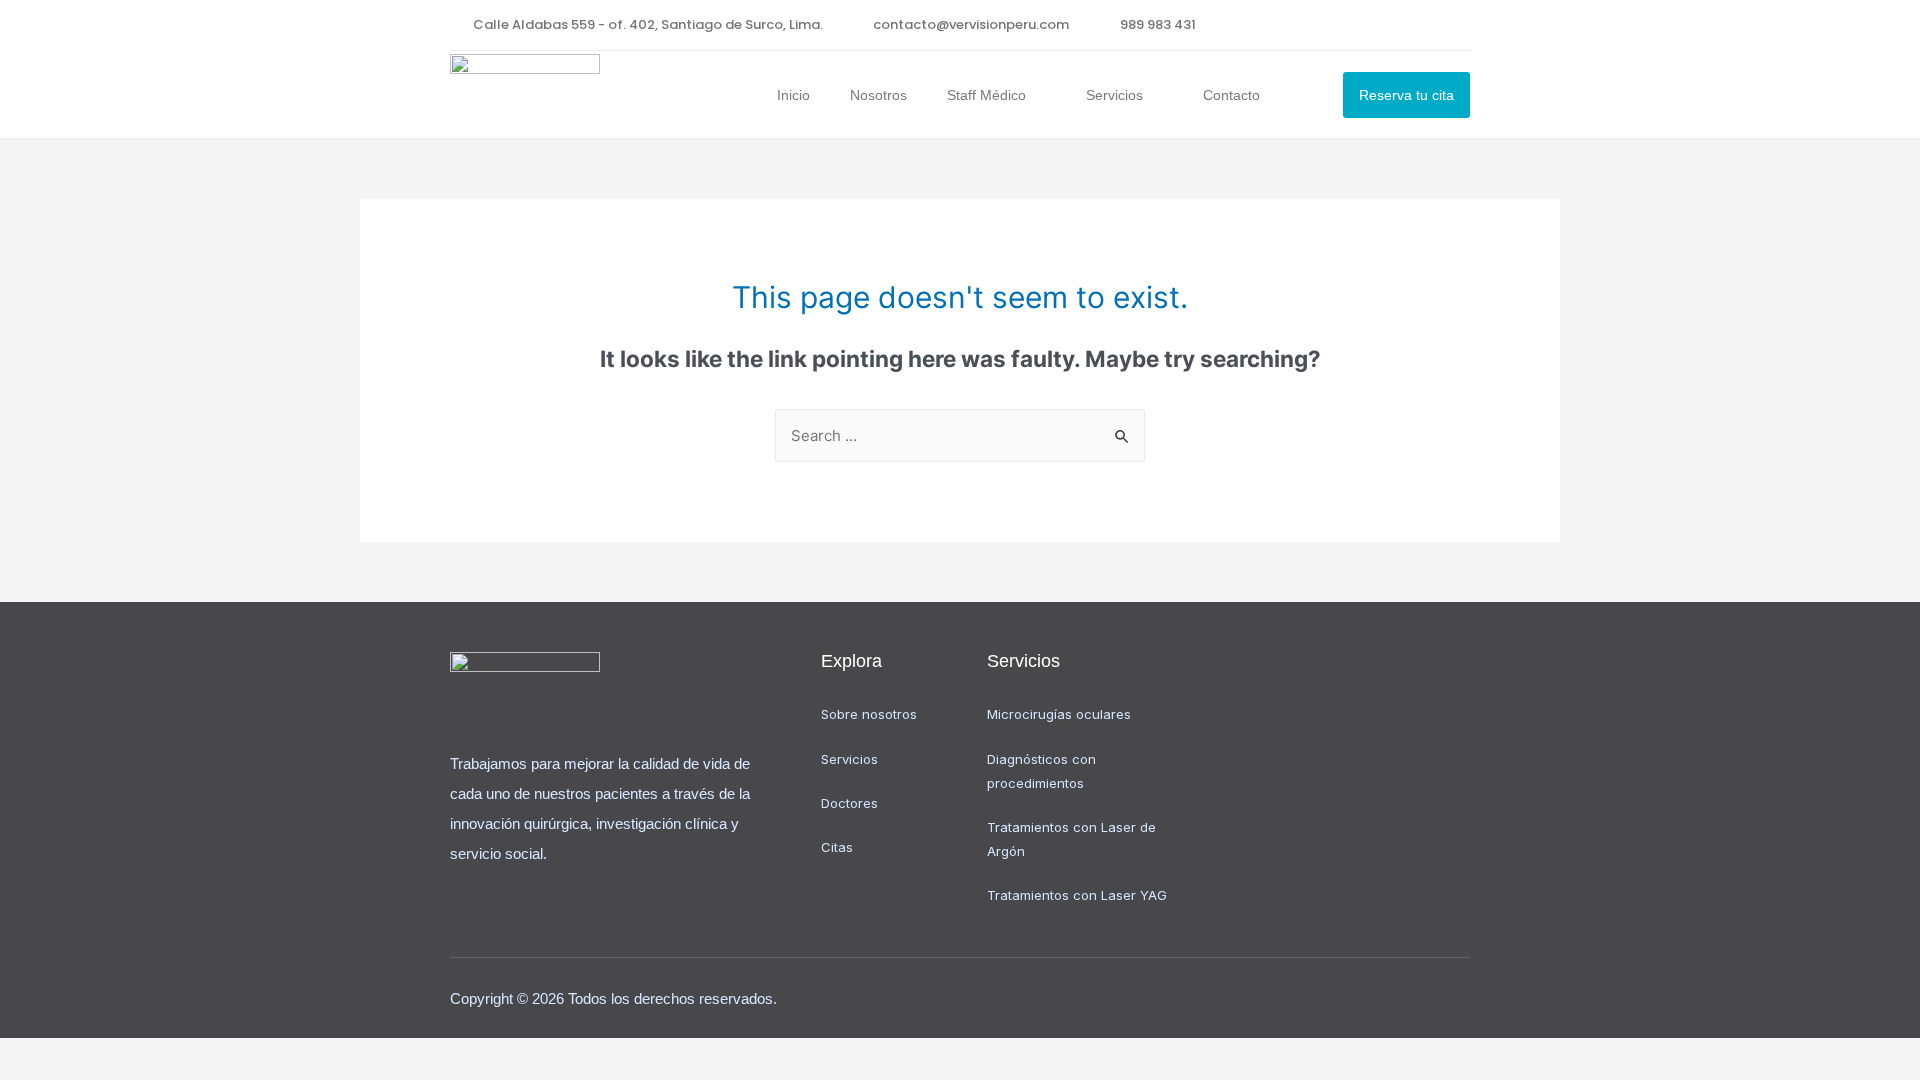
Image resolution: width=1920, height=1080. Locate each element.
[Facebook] (1416, 25)
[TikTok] (1455, 25)
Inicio (793, 95)
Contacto (1231, 95)
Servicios (1114, 95)
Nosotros (878, 95)
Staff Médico (986, 95)
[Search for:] (960, 435)
